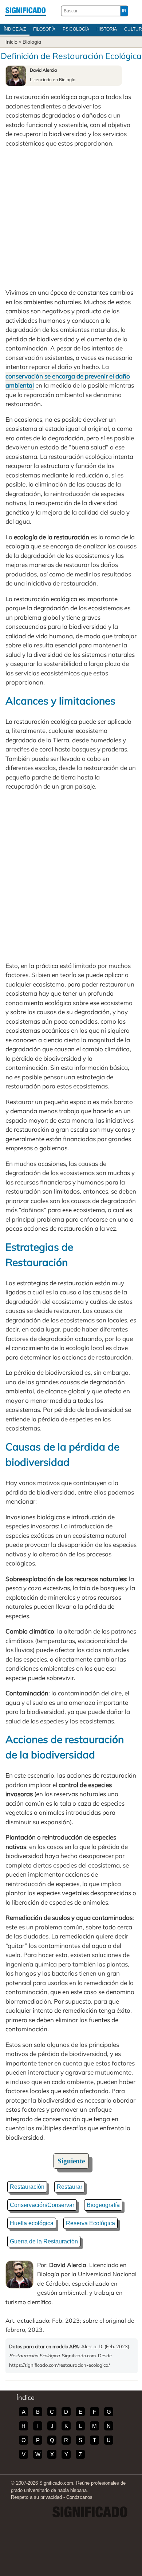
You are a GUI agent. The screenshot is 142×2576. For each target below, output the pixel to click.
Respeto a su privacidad (36, 2497)
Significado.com (25, 11)
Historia (107, 29)
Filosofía (44, 29)
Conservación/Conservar (42, 2205)
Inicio (11, 42)
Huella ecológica (32, 2223)
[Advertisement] (71, 218)
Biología (32, 42)
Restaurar (70, 2187)
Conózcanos (79, 2497)
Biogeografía (103, 2205)
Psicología (76, 29)
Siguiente (71, 2161)
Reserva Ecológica (90, 2223)
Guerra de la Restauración (44, 2241)
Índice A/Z (15, 29)
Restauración (27, 2187)
